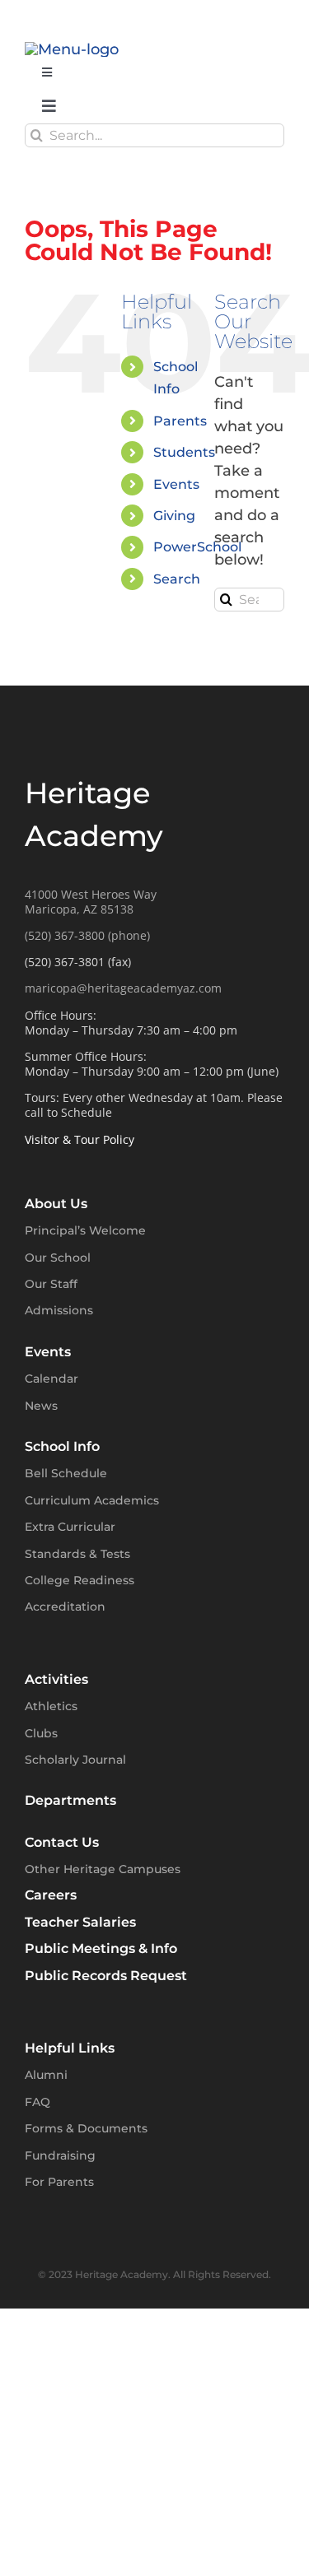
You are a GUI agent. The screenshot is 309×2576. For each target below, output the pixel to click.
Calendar (51, 1379)
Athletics (51, 1706)
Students (184, 452)
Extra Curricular (70, 1527)
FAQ (37, 2102)
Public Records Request (106, 1976)
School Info (62, 1446)
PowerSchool (197, 547)
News (41, 1406)
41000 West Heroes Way (91, 894)
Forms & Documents (86, 2128)
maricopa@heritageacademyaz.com (123, 988)
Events (176, 484)
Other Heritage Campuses (103, 1869)
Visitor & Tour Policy (80, 1139)
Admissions (59, 1310)
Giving (174, 516)
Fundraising (60, 2155)
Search (177, 579)
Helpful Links (70, 2048)
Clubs (41, 1733)
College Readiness (80, 1580)
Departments (70, 1800)
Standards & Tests (77, 1554)
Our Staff (51, 1284)
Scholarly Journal (75, 1760)
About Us (56, 1204)
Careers (51, 1895)
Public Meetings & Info (101, 1948)
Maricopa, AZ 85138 (79, 909)
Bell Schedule (66, 1473)
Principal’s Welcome (85, 1230)
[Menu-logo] (72, 49)
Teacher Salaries (80, 1922)
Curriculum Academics (92, 1500)
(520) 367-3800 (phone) (87, 935)
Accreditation (65, 1607)
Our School (58, 1258)
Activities (56, 1679)
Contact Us (62, 1842)
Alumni (46, 2075)
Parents (180, 421)
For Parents (59, 2182)
